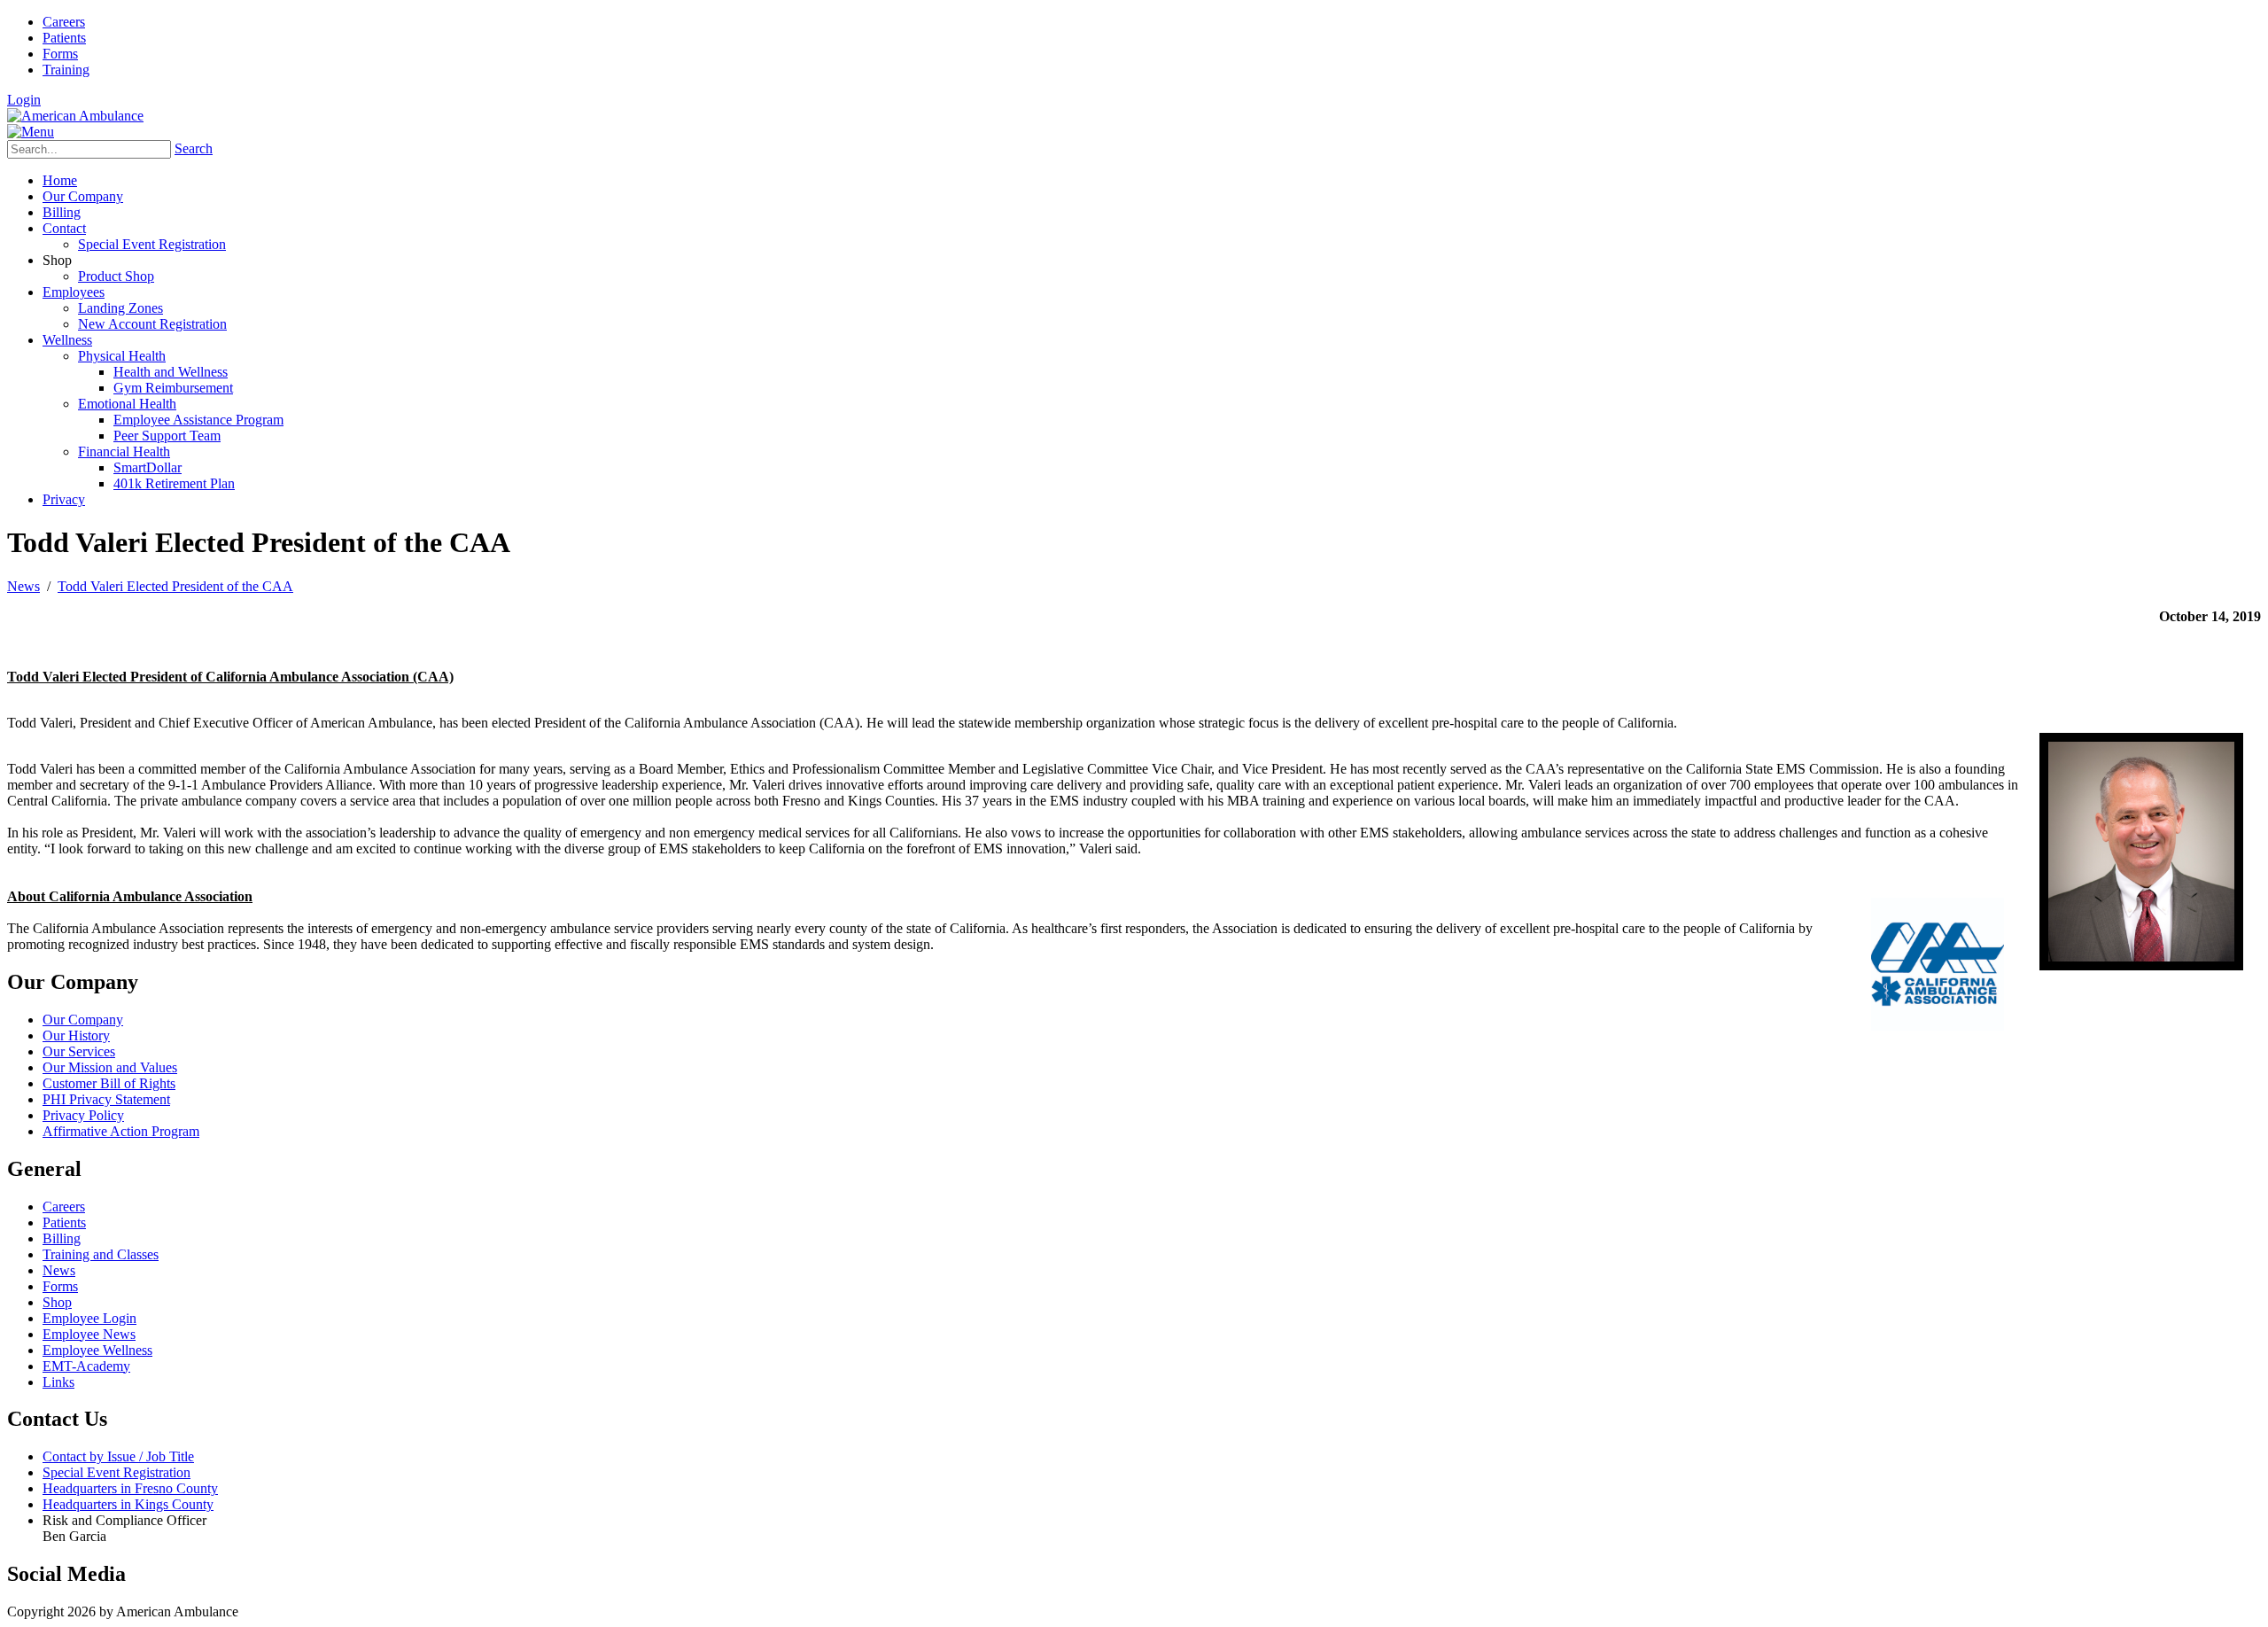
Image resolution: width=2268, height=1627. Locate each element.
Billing (62, 1238)
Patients (64, 38)
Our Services (79, 1051)
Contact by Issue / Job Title (118, 1456)
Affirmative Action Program (121, 1131)
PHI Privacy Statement (106, 1099)
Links (58, 1382)
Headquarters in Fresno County (130, 1488)
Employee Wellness (97, 1350)
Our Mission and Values (110, 1067)
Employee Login (89, 1318)
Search (194, 148)
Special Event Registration (117, 1472)
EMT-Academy (86, 1366)
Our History (76, 1035)
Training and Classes (101, 1254)
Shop (57, 1302)
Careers (64, 22)
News (59, 1270)
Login (24, 100)
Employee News (89, 1334)
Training (66, 70)
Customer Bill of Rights (109, 1083)
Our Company (83, 1020)
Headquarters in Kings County (128, 1504)
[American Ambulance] (75, 116)
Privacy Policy (83, 1115)
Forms (60, 54)
